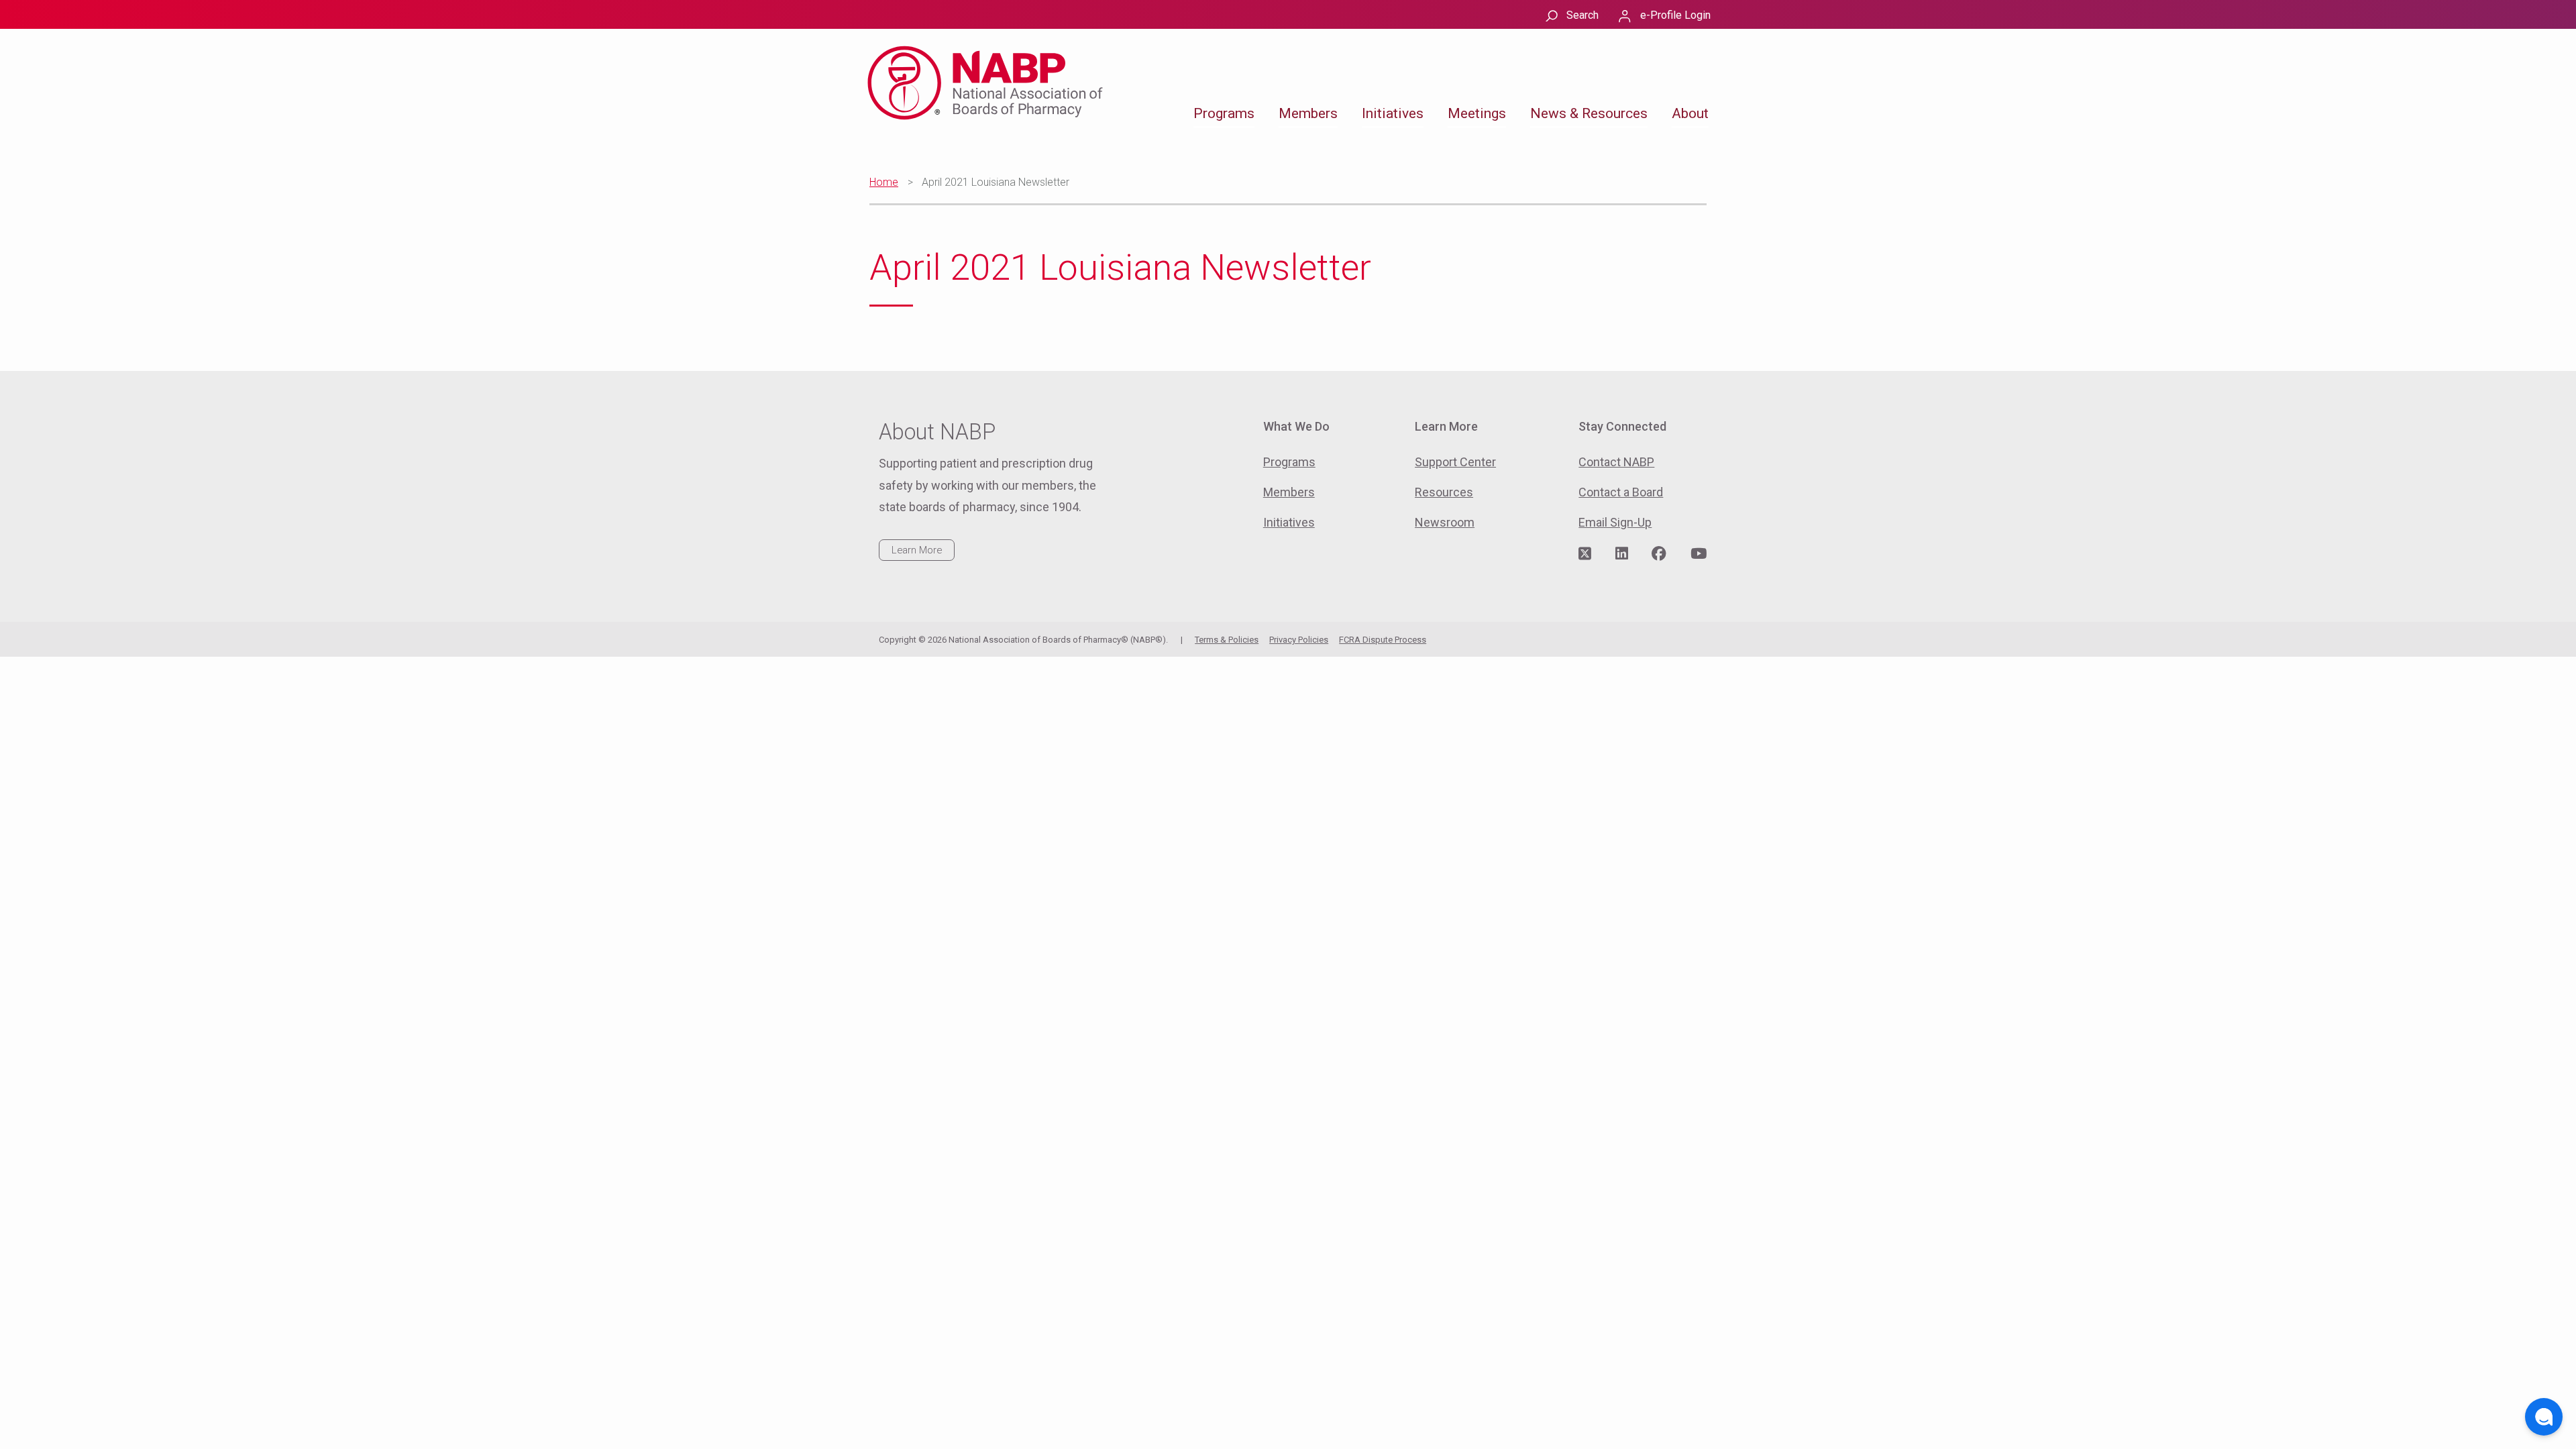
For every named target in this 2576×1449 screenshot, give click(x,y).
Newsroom (1445, 522)
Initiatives (1393, 113)
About (1690, 113)
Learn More (917, 550)
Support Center (1455, 462)
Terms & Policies (1227, 640)
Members (1308, 113)
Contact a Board (1621, 492)
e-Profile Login (1675, 15)
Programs (1224, 113)
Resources (1444, 492)
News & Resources (1589, 113)
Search (1582, 15)
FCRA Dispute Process (1383, 640)
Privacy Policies (1299, 640)
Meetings (1477, 113)
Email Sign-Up (1615, 522)
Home (884, 182)
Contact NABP (1616, 462)
